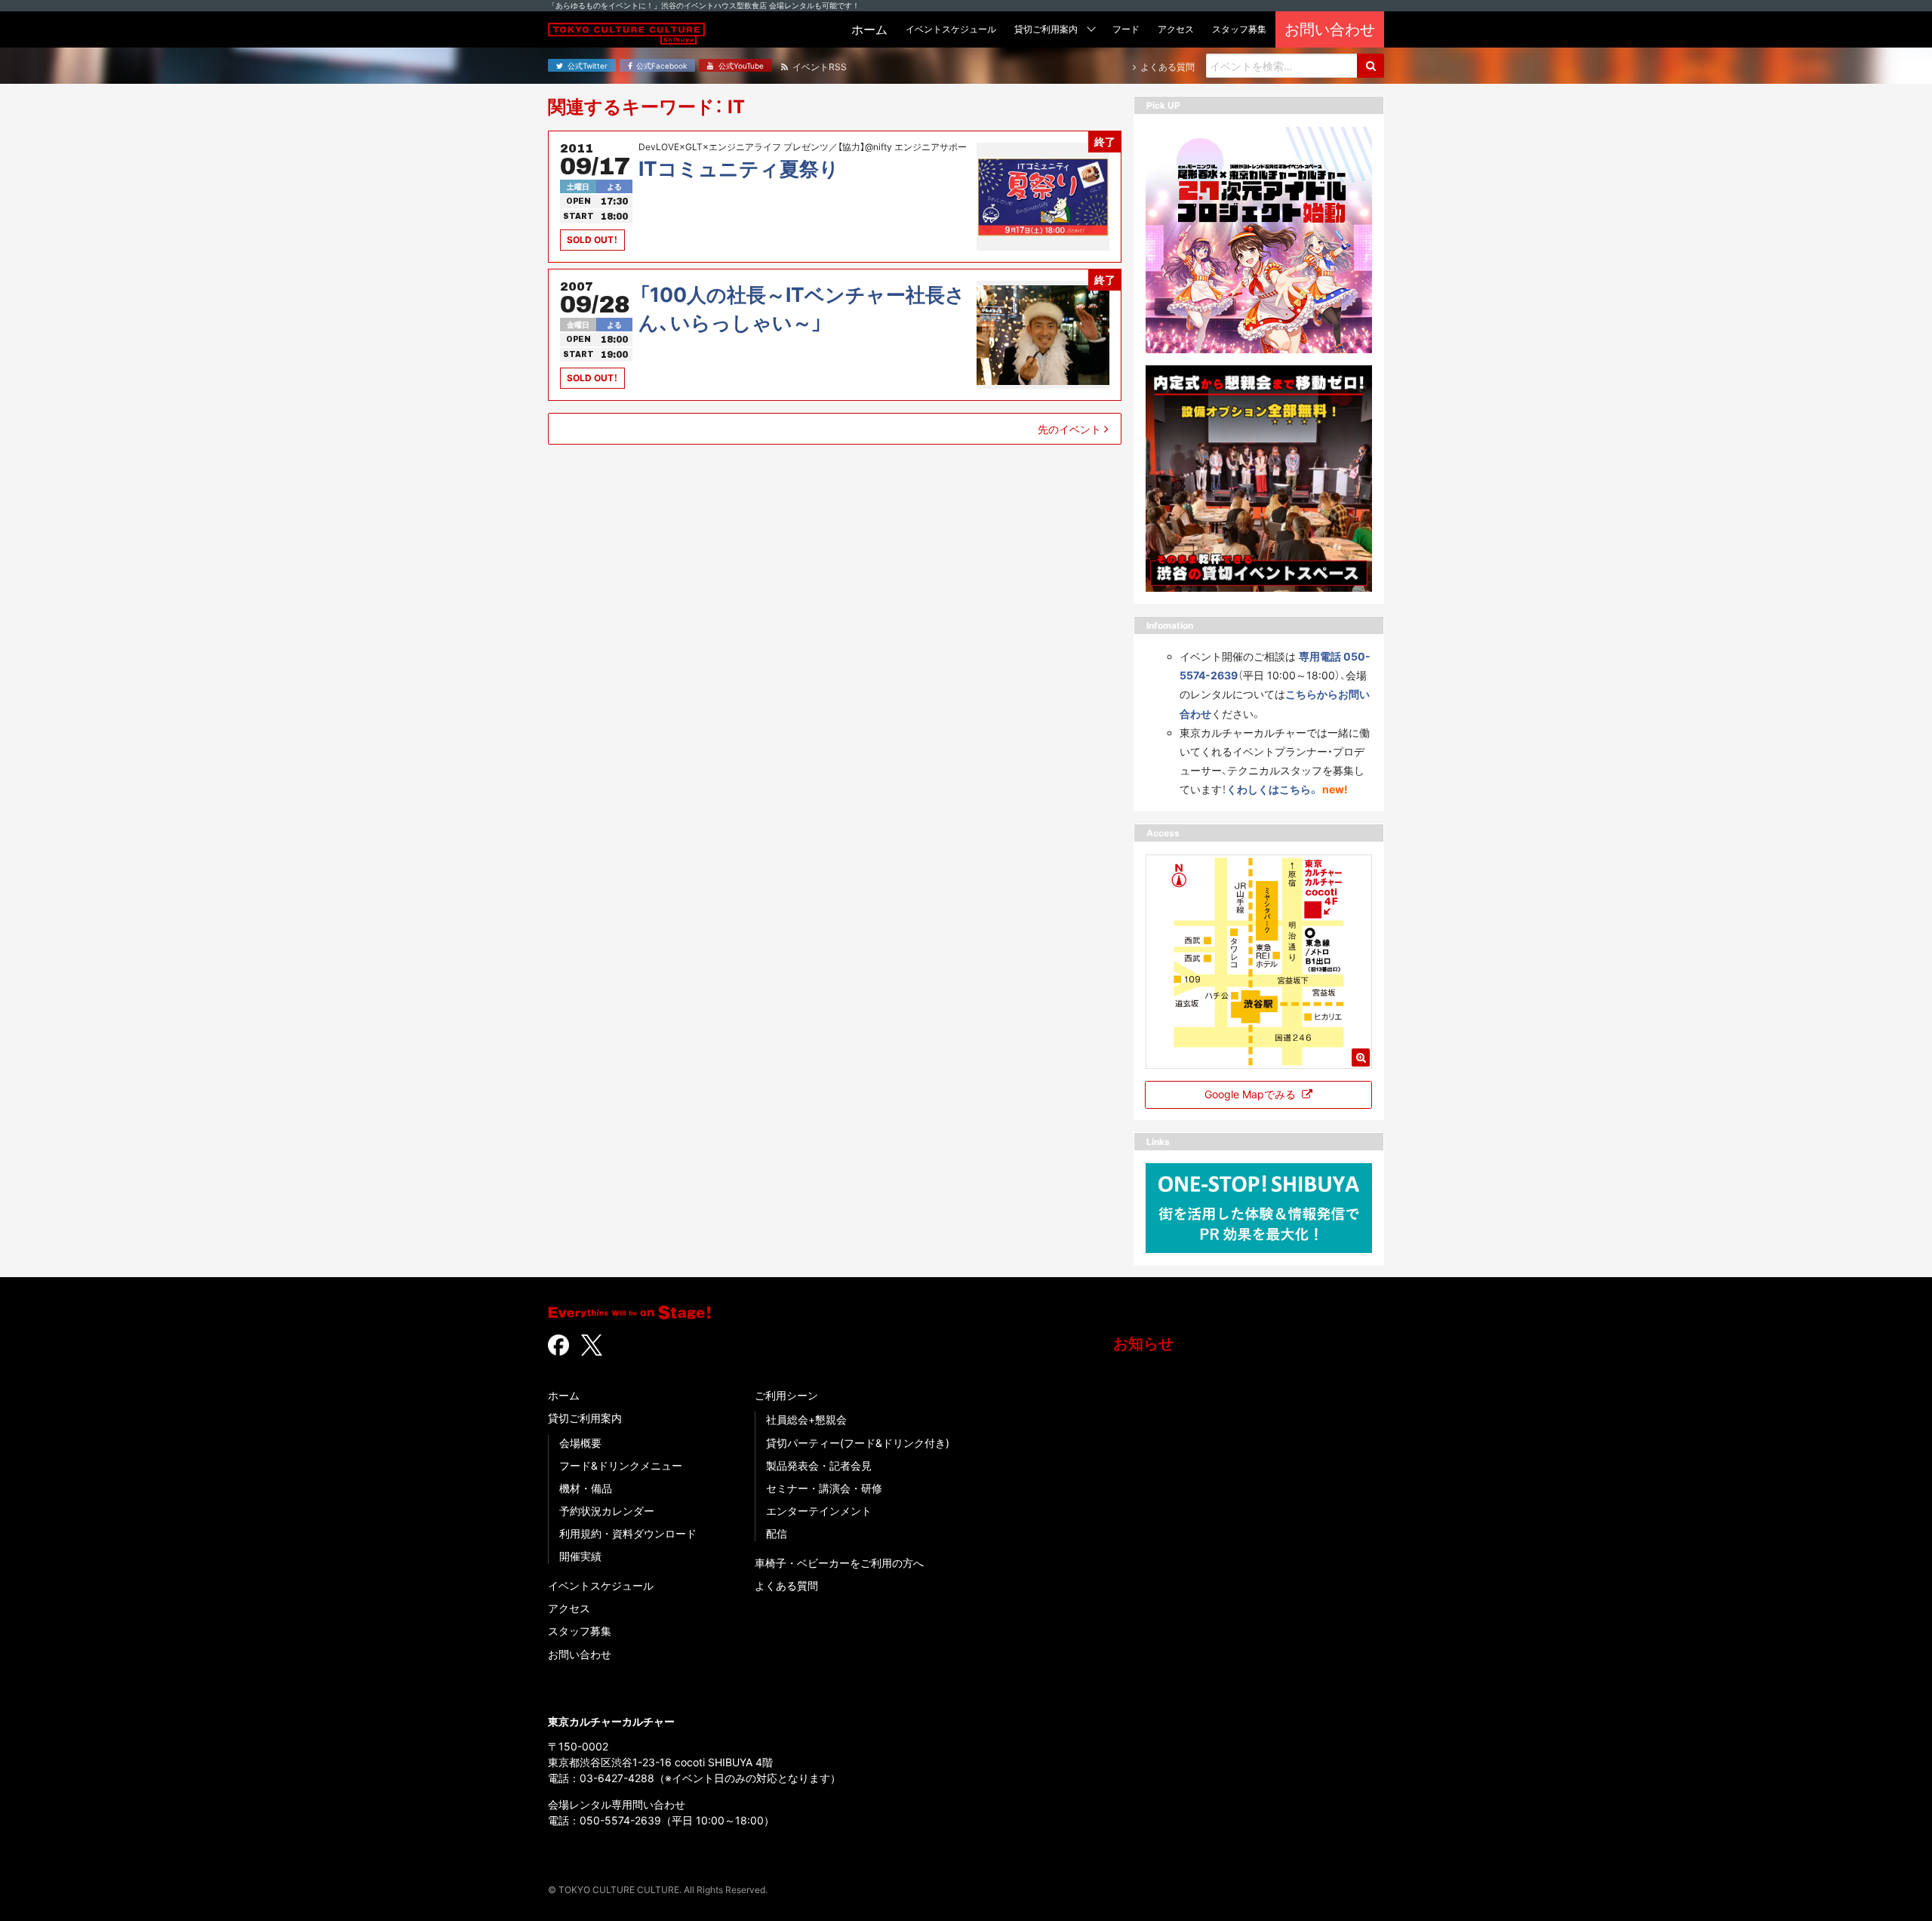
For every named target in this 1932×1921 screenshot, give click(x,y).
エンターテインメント (819, 1511)
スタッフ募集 (580, 1631)
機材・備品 (586, 1488)
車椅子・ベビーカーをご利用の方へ (839, 1563)
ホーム (564, 1395)
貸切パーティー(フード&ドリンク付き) (858, 1443)
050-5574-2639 (620, 1820)
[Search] (1371, 66)
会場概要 (580, 1443)
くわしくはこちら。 (1273, 789)
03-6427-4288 (617, 1778)
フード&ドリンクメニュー (621, 1465)
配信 (777, 1533)
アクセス (569, 1608)
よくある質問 (786, 1585)
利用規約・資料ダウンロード (628, 1533)
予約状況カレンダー (607, 1511)
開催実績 (580, 1556)
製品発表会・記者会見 (819, 1465)
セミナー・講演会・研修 (824, 1488)
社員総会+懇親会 (806, 1419)
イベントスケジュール (601, 1585)
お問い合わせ (580, 1654)
